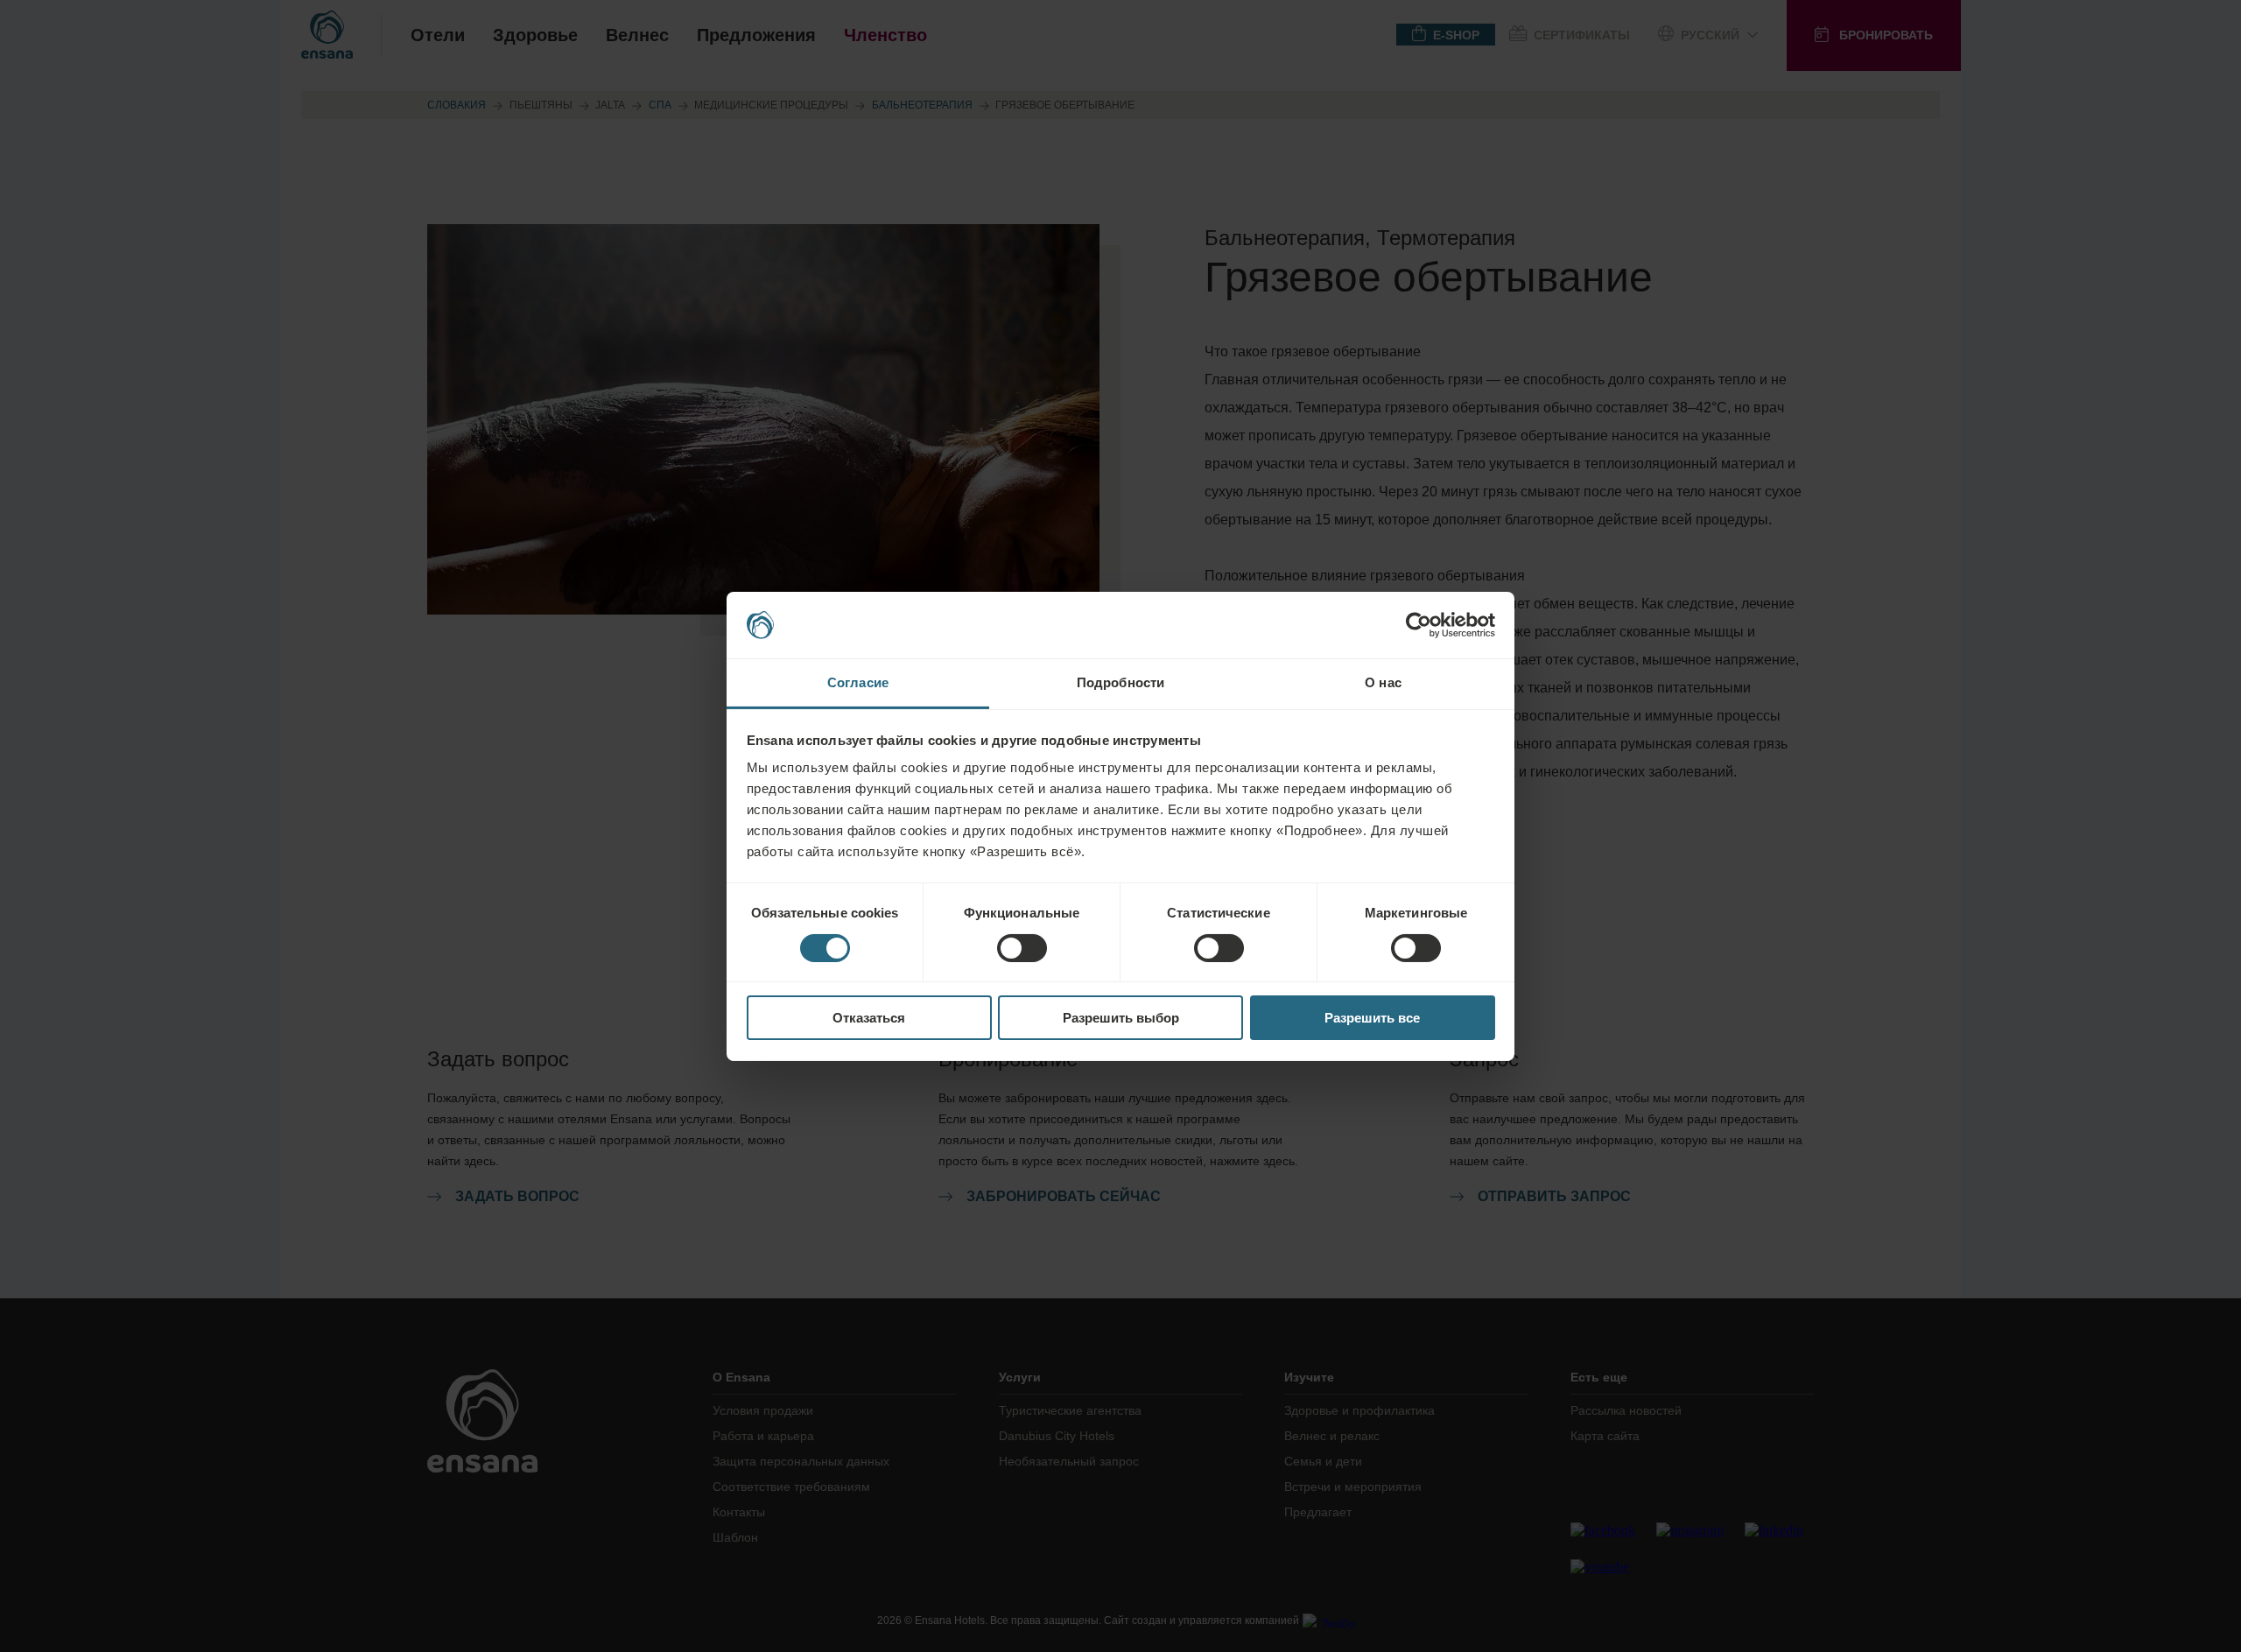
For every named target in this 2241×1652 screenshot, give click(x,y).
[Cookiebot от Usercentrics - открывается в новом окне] (1419, 625)
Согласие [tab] (858, 682)
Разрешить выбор (1121, 1018)
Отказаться (869, 1018)
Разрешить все (1372, 1018)
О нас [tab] (1383, 682)
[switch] (1022, 948)
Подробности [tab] (1120, 682)
